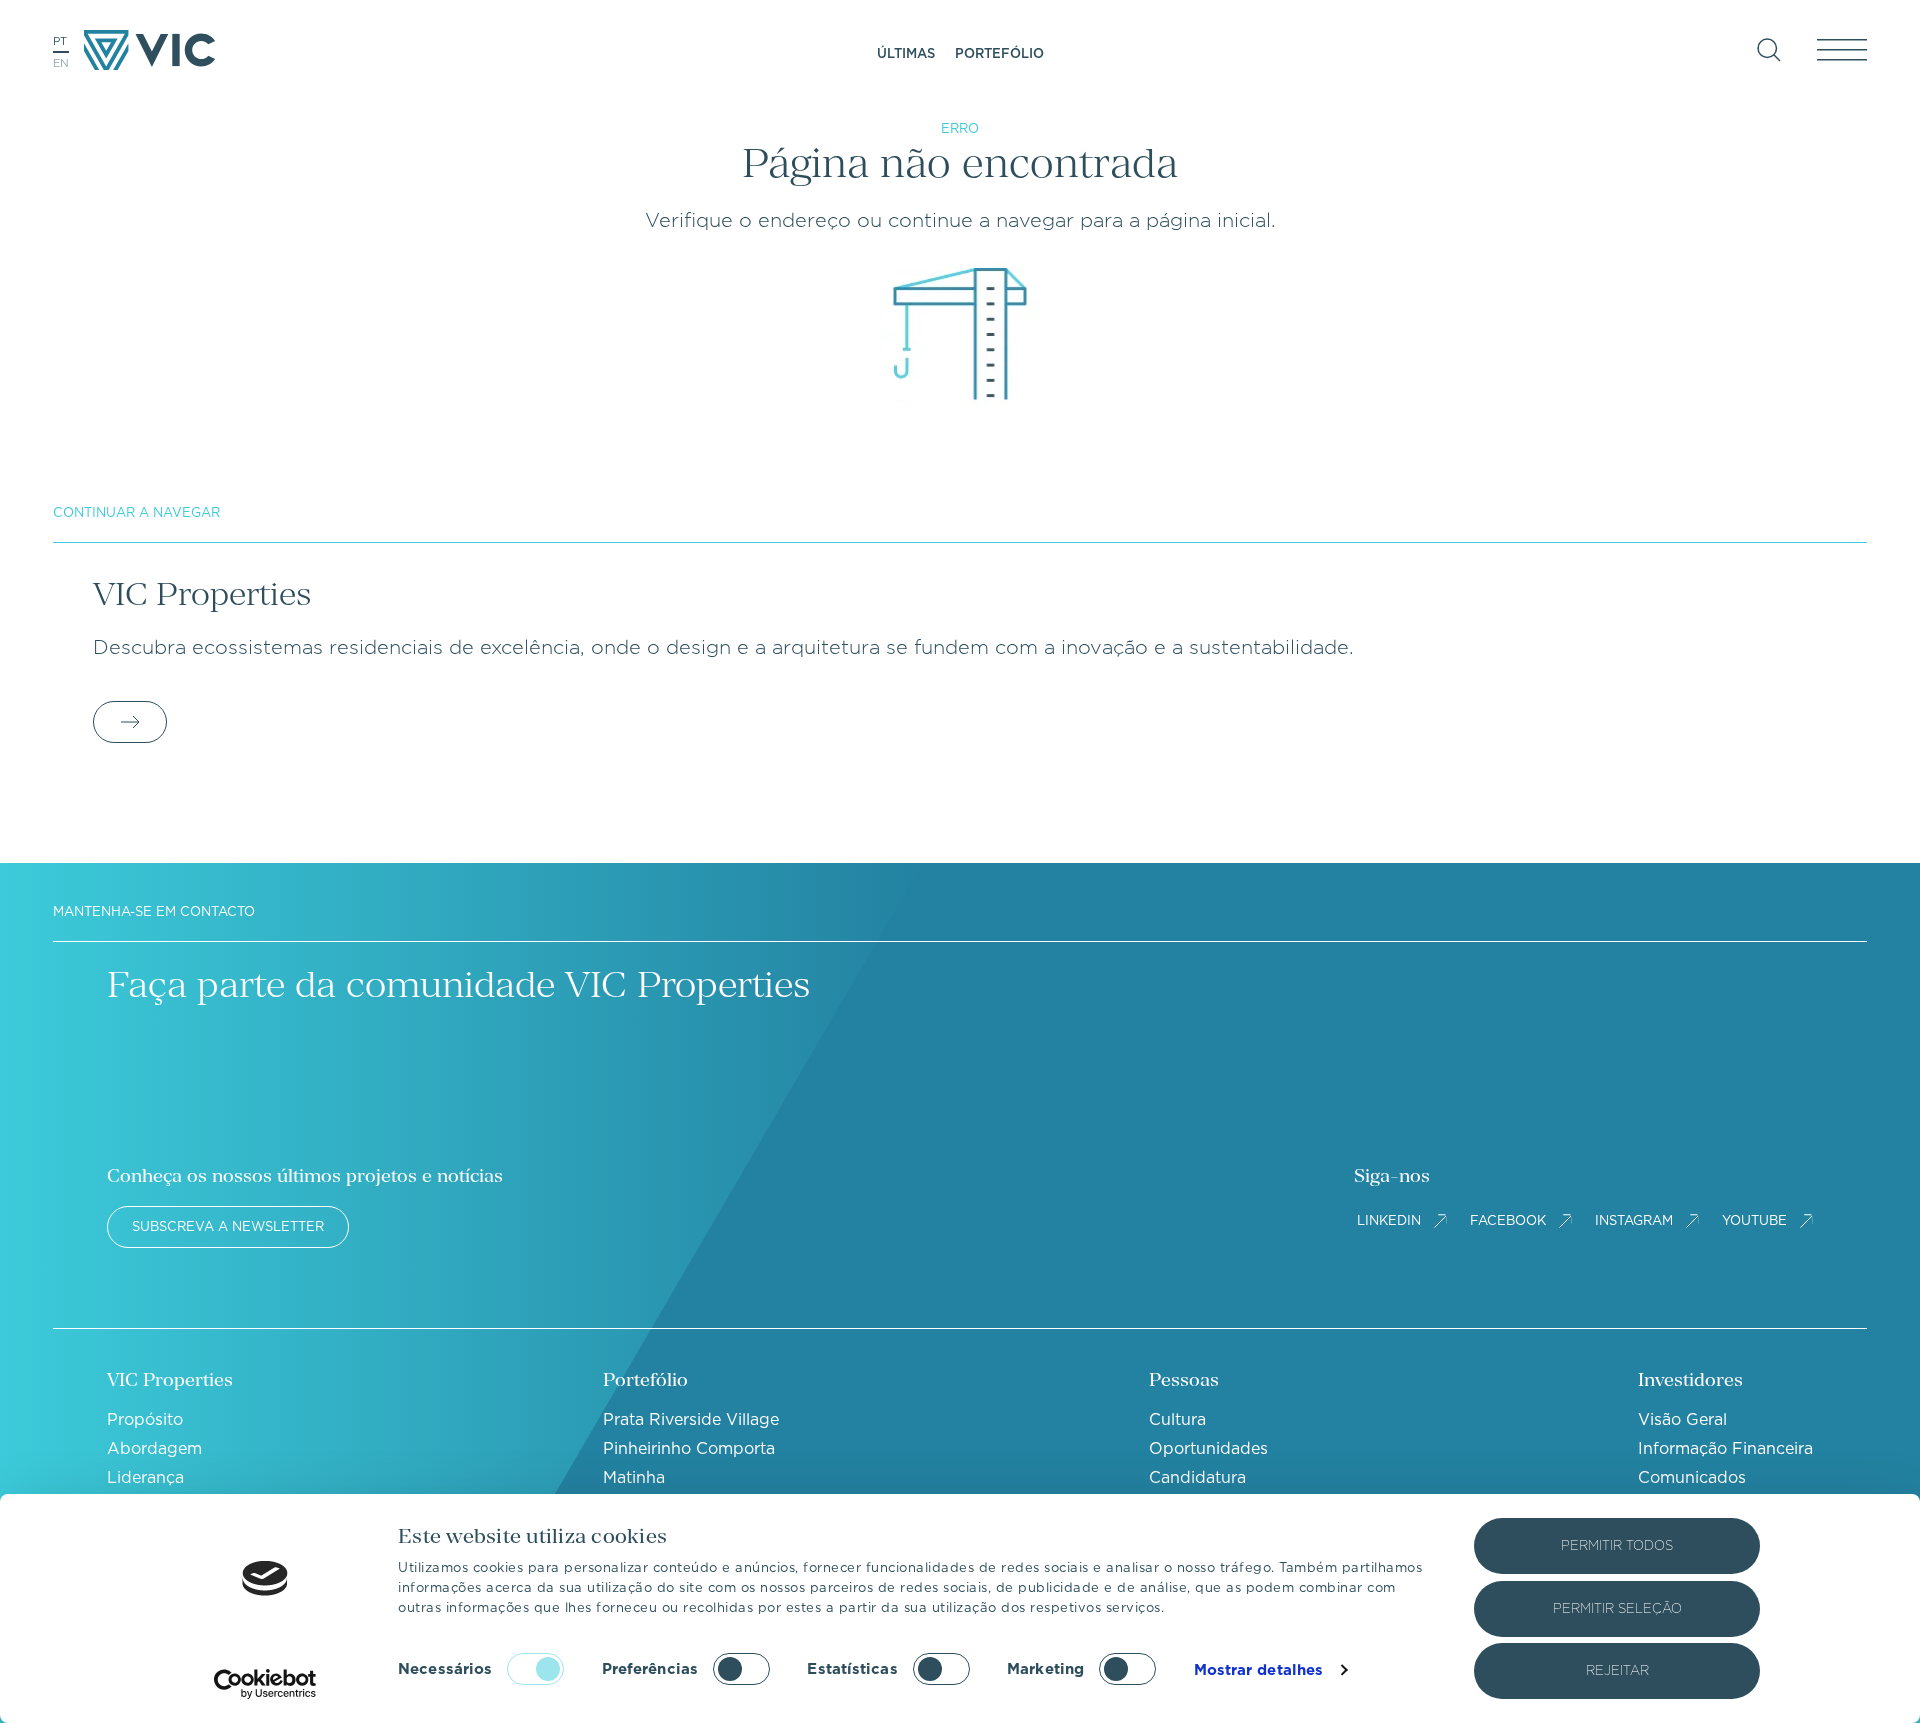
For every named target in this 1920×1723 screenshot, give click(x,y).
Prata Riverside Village (691, 1419)
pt (60, 41)
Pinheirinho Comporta (689, 1448)
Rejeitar (1617, 1670)
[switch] (741, 1669)
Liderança (145, 1477)
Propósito (145, 1419)
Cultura (1177, 1419)
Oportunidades (1208, 1448)
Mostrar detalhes (1259, 1670)
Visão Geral (1682, 1419)
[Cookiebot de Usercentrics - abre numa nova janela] (265, 1684)
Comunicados (1692, 1477)
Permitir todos (1617, 1545)
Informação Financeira (1725, 1448)
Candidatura (1197, 1477)
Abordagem (154, 1448)
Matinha (634, 1477)
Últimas (906, 53)
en (61, 63)
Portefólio (999, 53)
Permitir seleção (1617, 1608)
